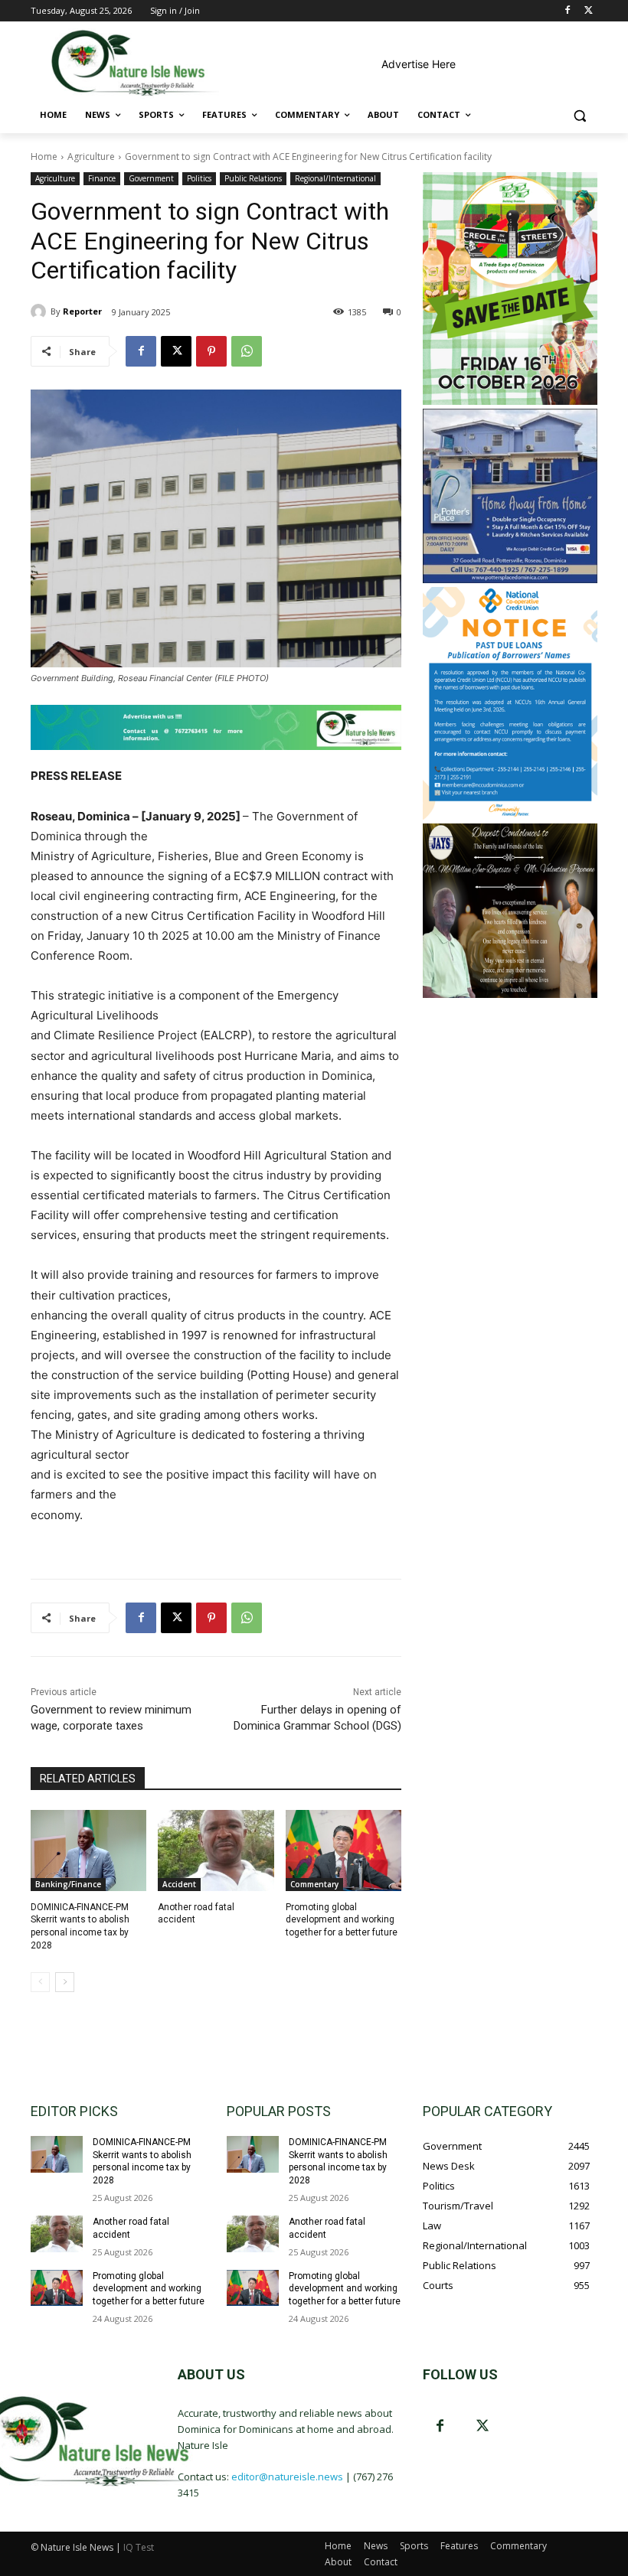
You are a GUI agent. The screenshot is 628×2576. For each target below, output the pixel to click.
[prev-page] (40, 1982)
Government (151, 178)
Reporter (82, 311)
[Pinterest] (211, 351)
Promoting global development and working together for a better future (342, 1920)
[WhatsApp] (247, 351)
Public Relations (253, 178)
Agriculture (91, 157)
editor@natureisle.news (287, 2477)
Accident (179, 1884)
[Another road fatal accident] (216, 1850)
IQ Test (139, 2547)
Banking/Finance (68, 1884)
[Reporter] (41, 311)
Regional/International (335, 178)
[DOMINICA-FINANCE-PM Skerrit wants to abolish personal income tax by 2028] (88, 1850)
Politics (199, 178)
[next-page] (65, 1982)
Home (44, 157)
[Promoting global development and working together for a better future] (343, 1850)
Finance (102, 178)
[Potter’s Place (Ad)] (510, 579)
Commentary (314, 1884)
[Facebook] (567, 11)
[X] (589, 11)
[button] (579, 115)
